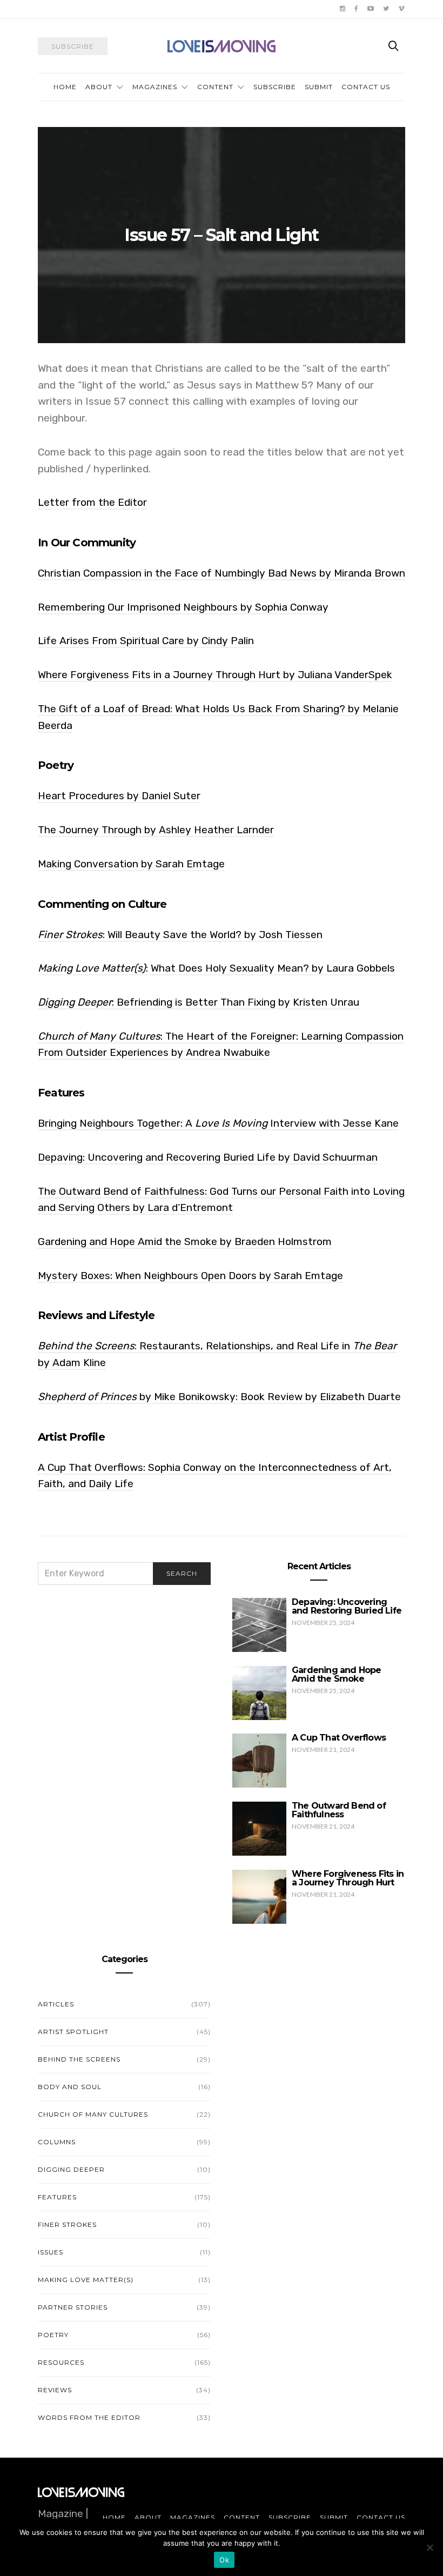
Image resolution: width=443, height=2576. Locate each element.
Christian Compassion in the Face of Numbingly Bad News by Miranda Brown (222, 573)
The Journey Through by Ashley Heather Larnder (156, 830)
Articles (56, 2004)
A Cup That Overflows (339, 1738)
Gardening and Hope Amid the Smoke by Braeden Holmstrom (185, 1242)
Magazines (155, 87)
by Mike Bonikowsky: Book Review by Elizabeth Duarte (219, 1397)
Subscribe (275, 87)
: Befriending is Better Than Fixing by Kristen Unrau (199, 1002)
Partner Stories (73, 2307)
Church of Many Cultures (93, 2114)
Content (215, 87)
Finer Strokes (67, 2224)
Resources (61, 2362)
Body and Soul (70, 2087)
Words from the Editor (89, 2417)
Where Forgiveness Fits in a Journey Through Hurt (348, 1878)
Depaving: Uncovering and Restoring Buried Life (347, 1606)
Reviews (55, 2390)
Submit (319, 87)
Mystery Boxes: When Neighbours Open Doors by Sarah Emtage (190, 1276)
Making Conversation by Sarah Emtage (131, 864)
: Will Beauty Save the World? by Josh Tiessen (180, 935)
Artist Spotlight (73, 2032)
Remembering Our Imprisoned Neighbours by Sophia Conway (183, 607)
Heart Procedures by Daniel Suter (119, 796)
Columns (57, 2142)
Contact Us (366, 87)
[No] (429, 2547)
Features (57, 2197)
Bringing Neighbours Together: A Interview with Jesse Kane (218, 1123)
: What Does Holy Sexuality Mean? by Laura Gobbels (216, 968)
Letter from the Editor (92, 502)
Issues (51, 2252)
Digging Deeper (71, 2169)
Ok (224, 2560)
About (99, 87)
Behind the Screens (79, 2059)
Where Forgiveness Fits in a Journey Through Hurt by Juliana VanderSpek (215, 675)
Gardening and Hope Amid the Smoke (337, 1674)
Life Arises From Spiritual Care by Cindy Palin (146, 641)
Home (65, 87)
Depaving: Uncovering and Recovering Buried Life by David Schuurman (208, 1157)
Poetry (53, 2335)
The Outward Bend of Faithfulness (339, 1810)
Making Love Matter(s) (86, 2280)
